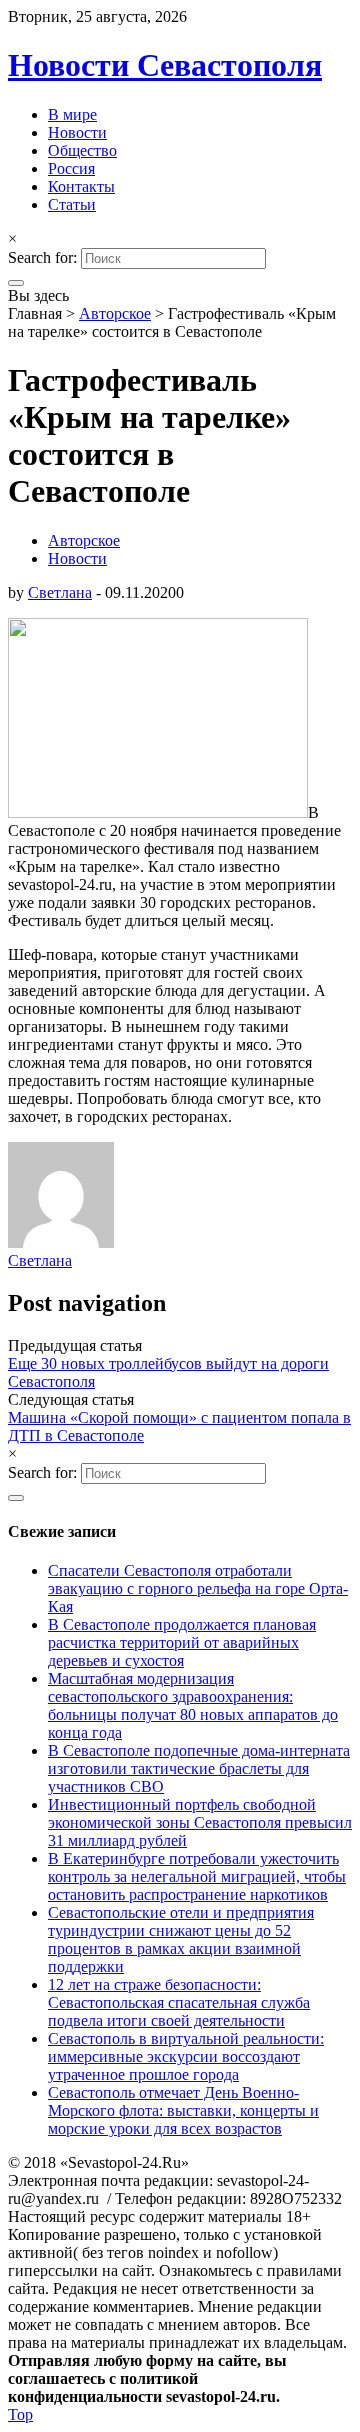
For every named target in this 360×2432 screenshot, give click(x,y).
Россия (71, 168)
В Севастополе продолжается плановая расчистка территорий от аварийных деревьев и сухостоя (182, 1642)
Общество (82, 150)
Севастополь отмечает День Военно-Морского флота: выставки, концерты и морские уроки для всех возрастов (183, 2110)
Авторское (115, 313)
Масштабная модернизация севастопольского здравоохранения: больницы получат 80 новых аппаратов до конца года (193, 1705)
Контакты (81, 186)
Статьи (72, 204)
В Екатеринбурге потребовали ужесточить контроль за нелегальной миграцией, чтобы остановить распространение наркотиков (197, 1876)
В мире (72, 114)
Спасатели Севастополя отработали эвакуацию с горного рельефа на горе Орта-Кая (198, 1588)
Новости (77, 132)
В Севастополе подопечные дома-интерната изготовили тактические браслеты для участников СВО (199, 1768)
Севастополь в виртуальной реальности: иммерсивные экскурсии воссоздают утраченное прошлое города (186, 2056)
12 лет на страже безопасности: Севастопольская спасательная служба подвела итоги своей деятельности (179, 2002)
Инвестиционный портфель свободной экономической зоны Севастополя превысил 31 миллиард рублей (200, 1822)
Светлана (60, 592)
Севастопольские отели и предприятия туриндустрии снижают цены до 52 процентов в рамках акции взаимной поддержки (181, 1939)
